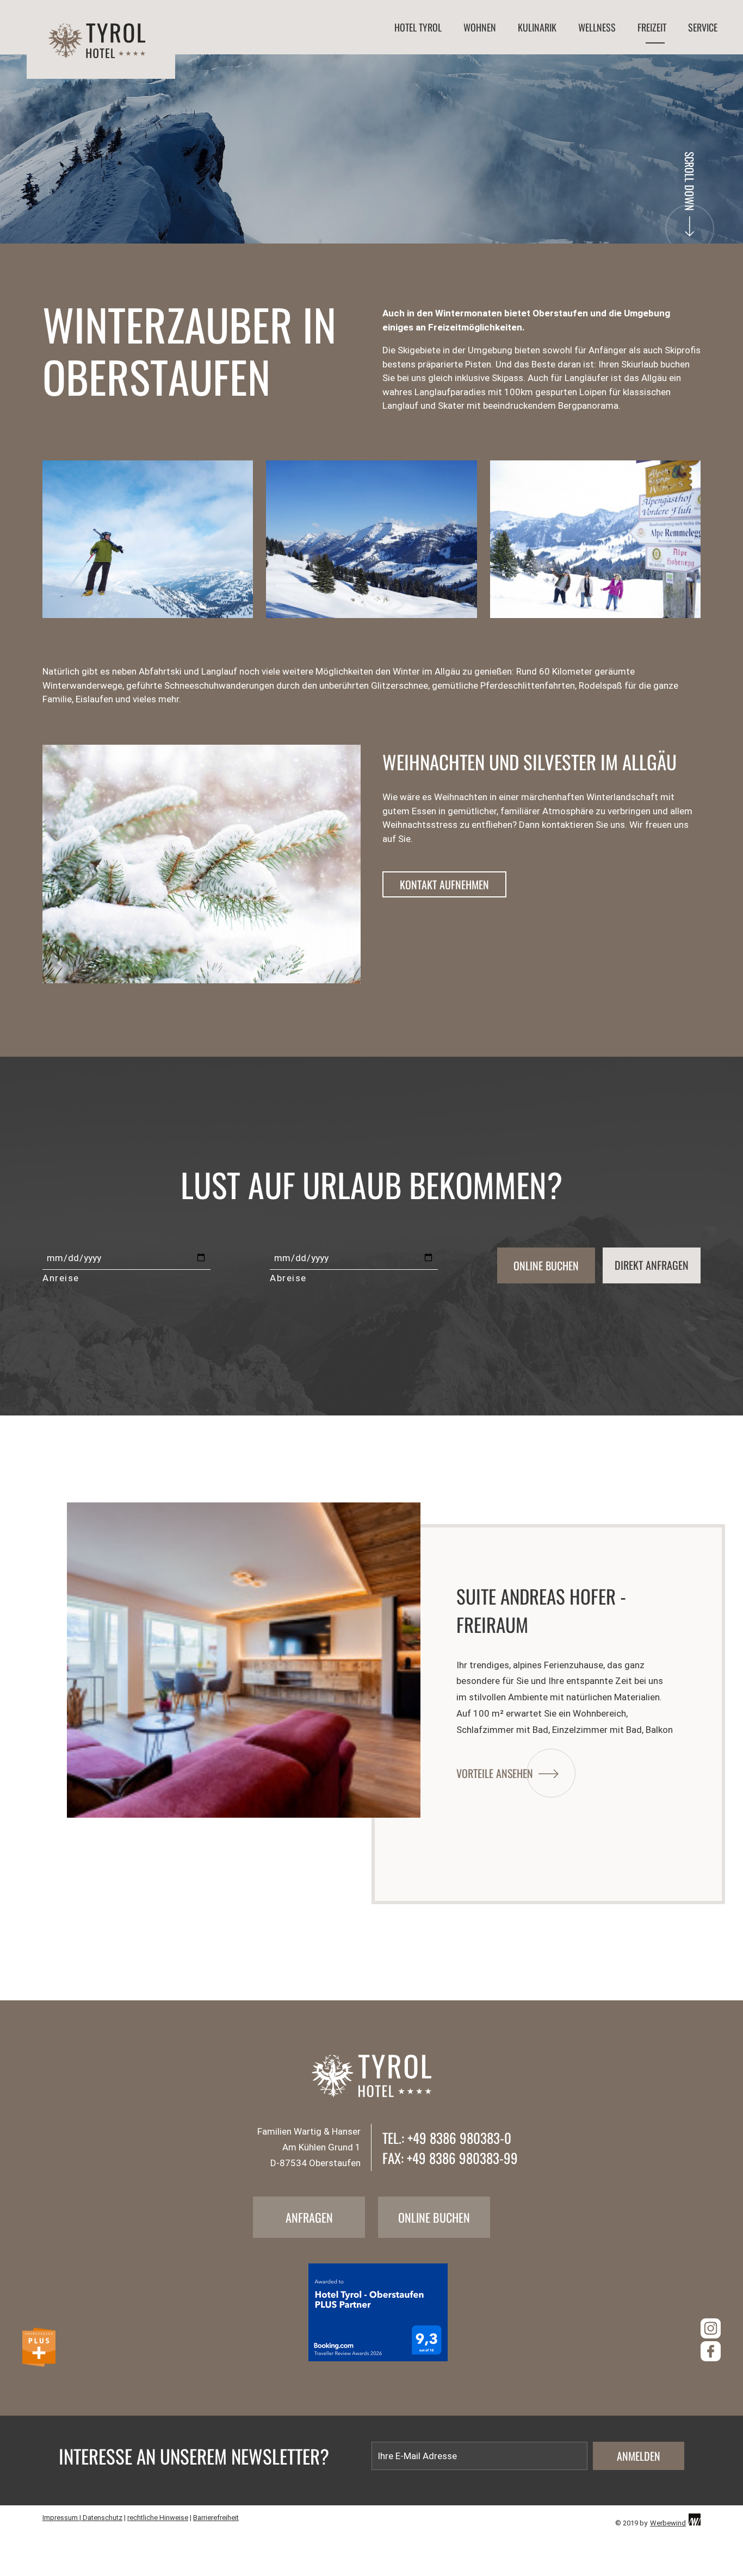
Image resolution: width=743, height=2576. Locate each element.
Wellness (597, 27)
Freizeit (652, 27)
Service (703, 27)
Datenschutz (103, 2518)
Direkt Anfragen (652, 1265)
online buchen (546, 1265)
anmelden (639, 2456)
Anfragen (309, 2217)
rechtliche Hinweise (158, 2518)
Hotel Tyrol (418, 27)
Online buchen (434, 2217)
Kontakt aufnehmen (444, 884)
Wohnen (480, 27)
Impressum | (63, 2518)
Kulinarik (537, 27)
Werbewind (668, 2523)
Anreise (61, 1278)
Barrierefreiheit (216, 2518)
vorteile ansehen (495, 1773)
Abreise (288, 1278)
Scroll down (690, 181)
